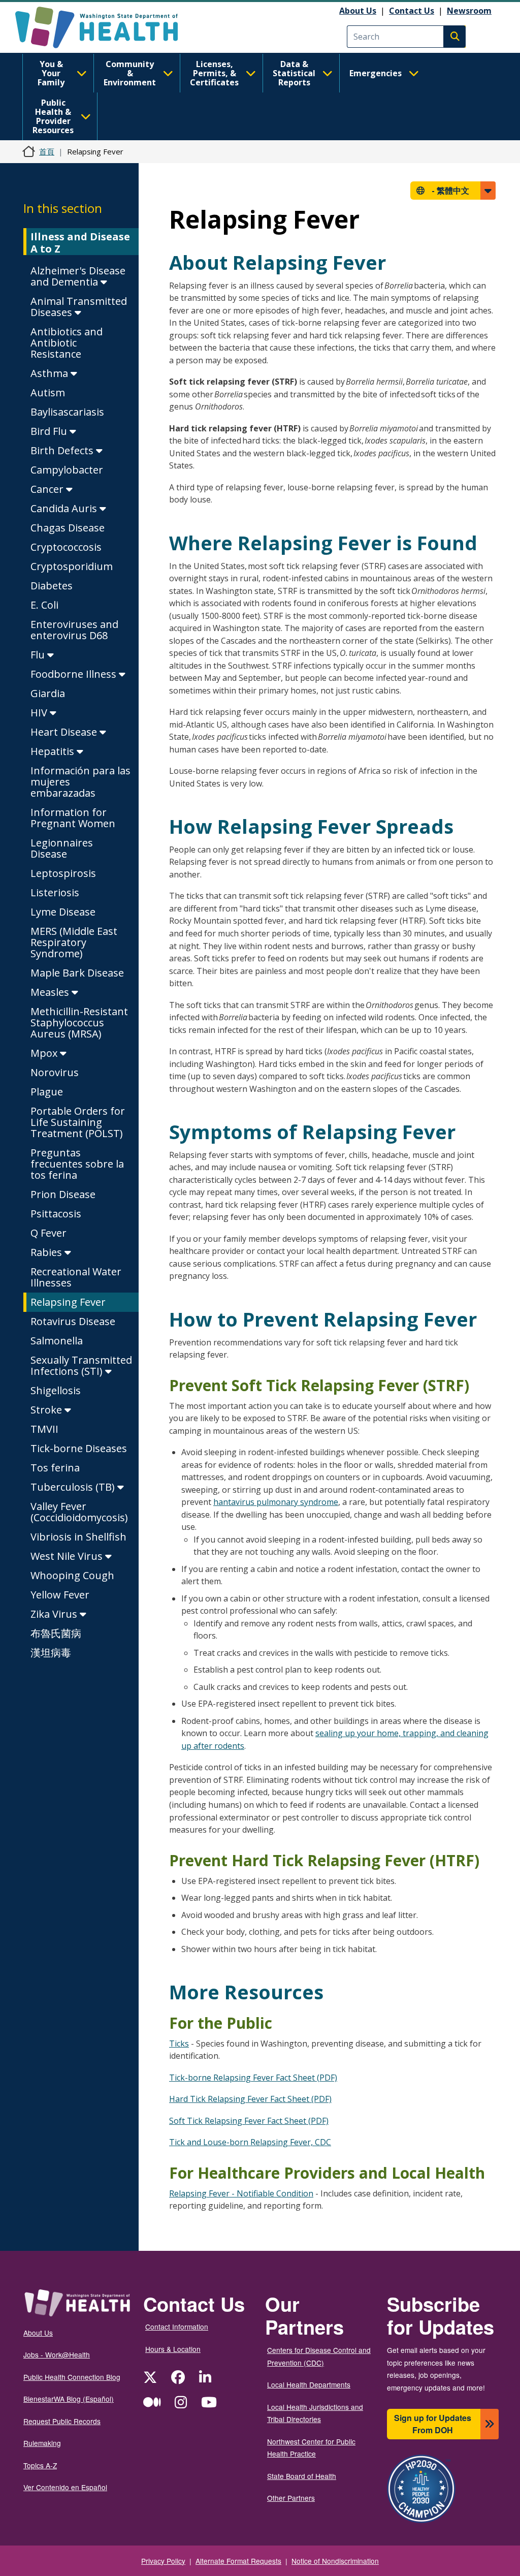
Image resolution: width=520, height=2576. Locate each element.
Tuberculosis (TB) (74, 1487)
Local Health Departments (309, 2384)
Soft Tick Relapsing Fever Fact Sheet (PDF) (249, 2121)
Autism (48, 392)
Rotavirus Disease (73, 1321)
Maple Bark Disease (77, 973)
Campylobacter (67, 470)
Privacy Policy (163, 2561)
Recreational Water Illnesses (76, 1277)
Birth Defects (63, 450)
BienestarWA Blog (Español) (69, 2399)
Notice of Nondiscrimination (335, 2561)
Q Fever (48, 1233)
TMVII (44, 1429)
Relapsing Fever (68, 1302)
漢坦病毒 (51, 1653)
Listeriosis (55, 892)
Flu (39, 655)
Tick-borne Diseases (79, 1448)
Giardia (48, 693)
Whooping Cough (72, 1575)
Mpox (45, 1053)
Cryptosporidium (72, 566)
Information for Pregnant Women (73, 818)
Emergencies (376, 73)
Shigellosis (56, 1390)
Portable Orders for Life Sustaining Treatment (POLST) (78, 1122)
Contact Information (177, 2327)
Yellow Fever (60, 1595)
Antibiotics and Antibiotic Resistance (67, 343)
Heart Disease (65, 732)
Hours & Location (173, 2349)
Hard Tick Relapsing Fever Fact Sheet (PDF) (250, 2099)
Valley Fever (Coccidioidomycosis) (79, 1512)
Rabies (47, 1252)
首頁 (47, 151)
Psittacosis (56, 1214)
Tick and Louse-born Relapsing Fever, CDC (250, 2142)
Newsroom (469, 11)
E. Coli (44, 605)
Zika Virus (55, 1614)
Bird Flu (50, 431)
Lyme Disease (63, 912)
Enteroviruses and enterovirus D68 (74, 630)
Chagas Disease (68, 528)
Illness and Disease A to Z (80, 243)
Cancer (48, 489)
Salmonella (57, 1341)
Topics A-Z (40, 2465)
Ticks (179, 2044)
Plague (47, 1092)
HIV (40, 713)
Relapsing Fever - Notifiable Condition (241, 2193)
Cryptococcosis (66, 547)
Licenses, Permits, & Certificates (214, 73)
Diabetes (52, 586)
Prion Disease (63, 1194)
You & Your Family (51, 73)
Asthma (51, 373)
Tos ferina (55, 1468)
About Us (358, 11)
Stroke (47, 1410)
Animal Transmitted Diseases (79, 307)
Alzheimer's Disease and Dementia (78, 276)
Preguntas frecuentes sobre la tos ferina (77, 1164)
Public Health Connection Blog (72, 2377)
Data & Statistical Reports (294, 73)
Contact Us (412, 11)
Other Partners (291, 2498)
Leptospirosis (63, 873)
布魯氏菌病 (56, 1633)
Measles (51, 992)
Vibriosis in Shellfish (78, 1537)
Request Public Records (62, 2421)
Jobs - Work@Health (57, 2354)
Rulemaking (42, 2443)
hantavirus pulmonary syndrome (276, 1502)
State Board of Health (302, 2476)
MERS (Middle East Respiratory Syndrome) (74, 942)
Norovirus (55, 1072)
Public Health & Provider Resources (53, 116)
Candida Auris (65, 508)
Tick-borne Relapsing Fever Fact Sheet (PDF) (253, 2078)
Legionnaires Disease (62, 848)
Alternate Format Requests (238, 2561)
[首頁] (105, 27)
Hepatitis (54, 751)
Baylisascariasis (67, 412)
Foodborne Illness (75, 674)
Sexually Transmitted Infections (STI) (81, 1365)
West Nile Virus (68, 1556)
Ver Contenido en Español (65, 2487)
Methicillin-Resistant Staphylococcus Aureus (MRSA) (79, 1023)
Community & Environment (130, 73)
